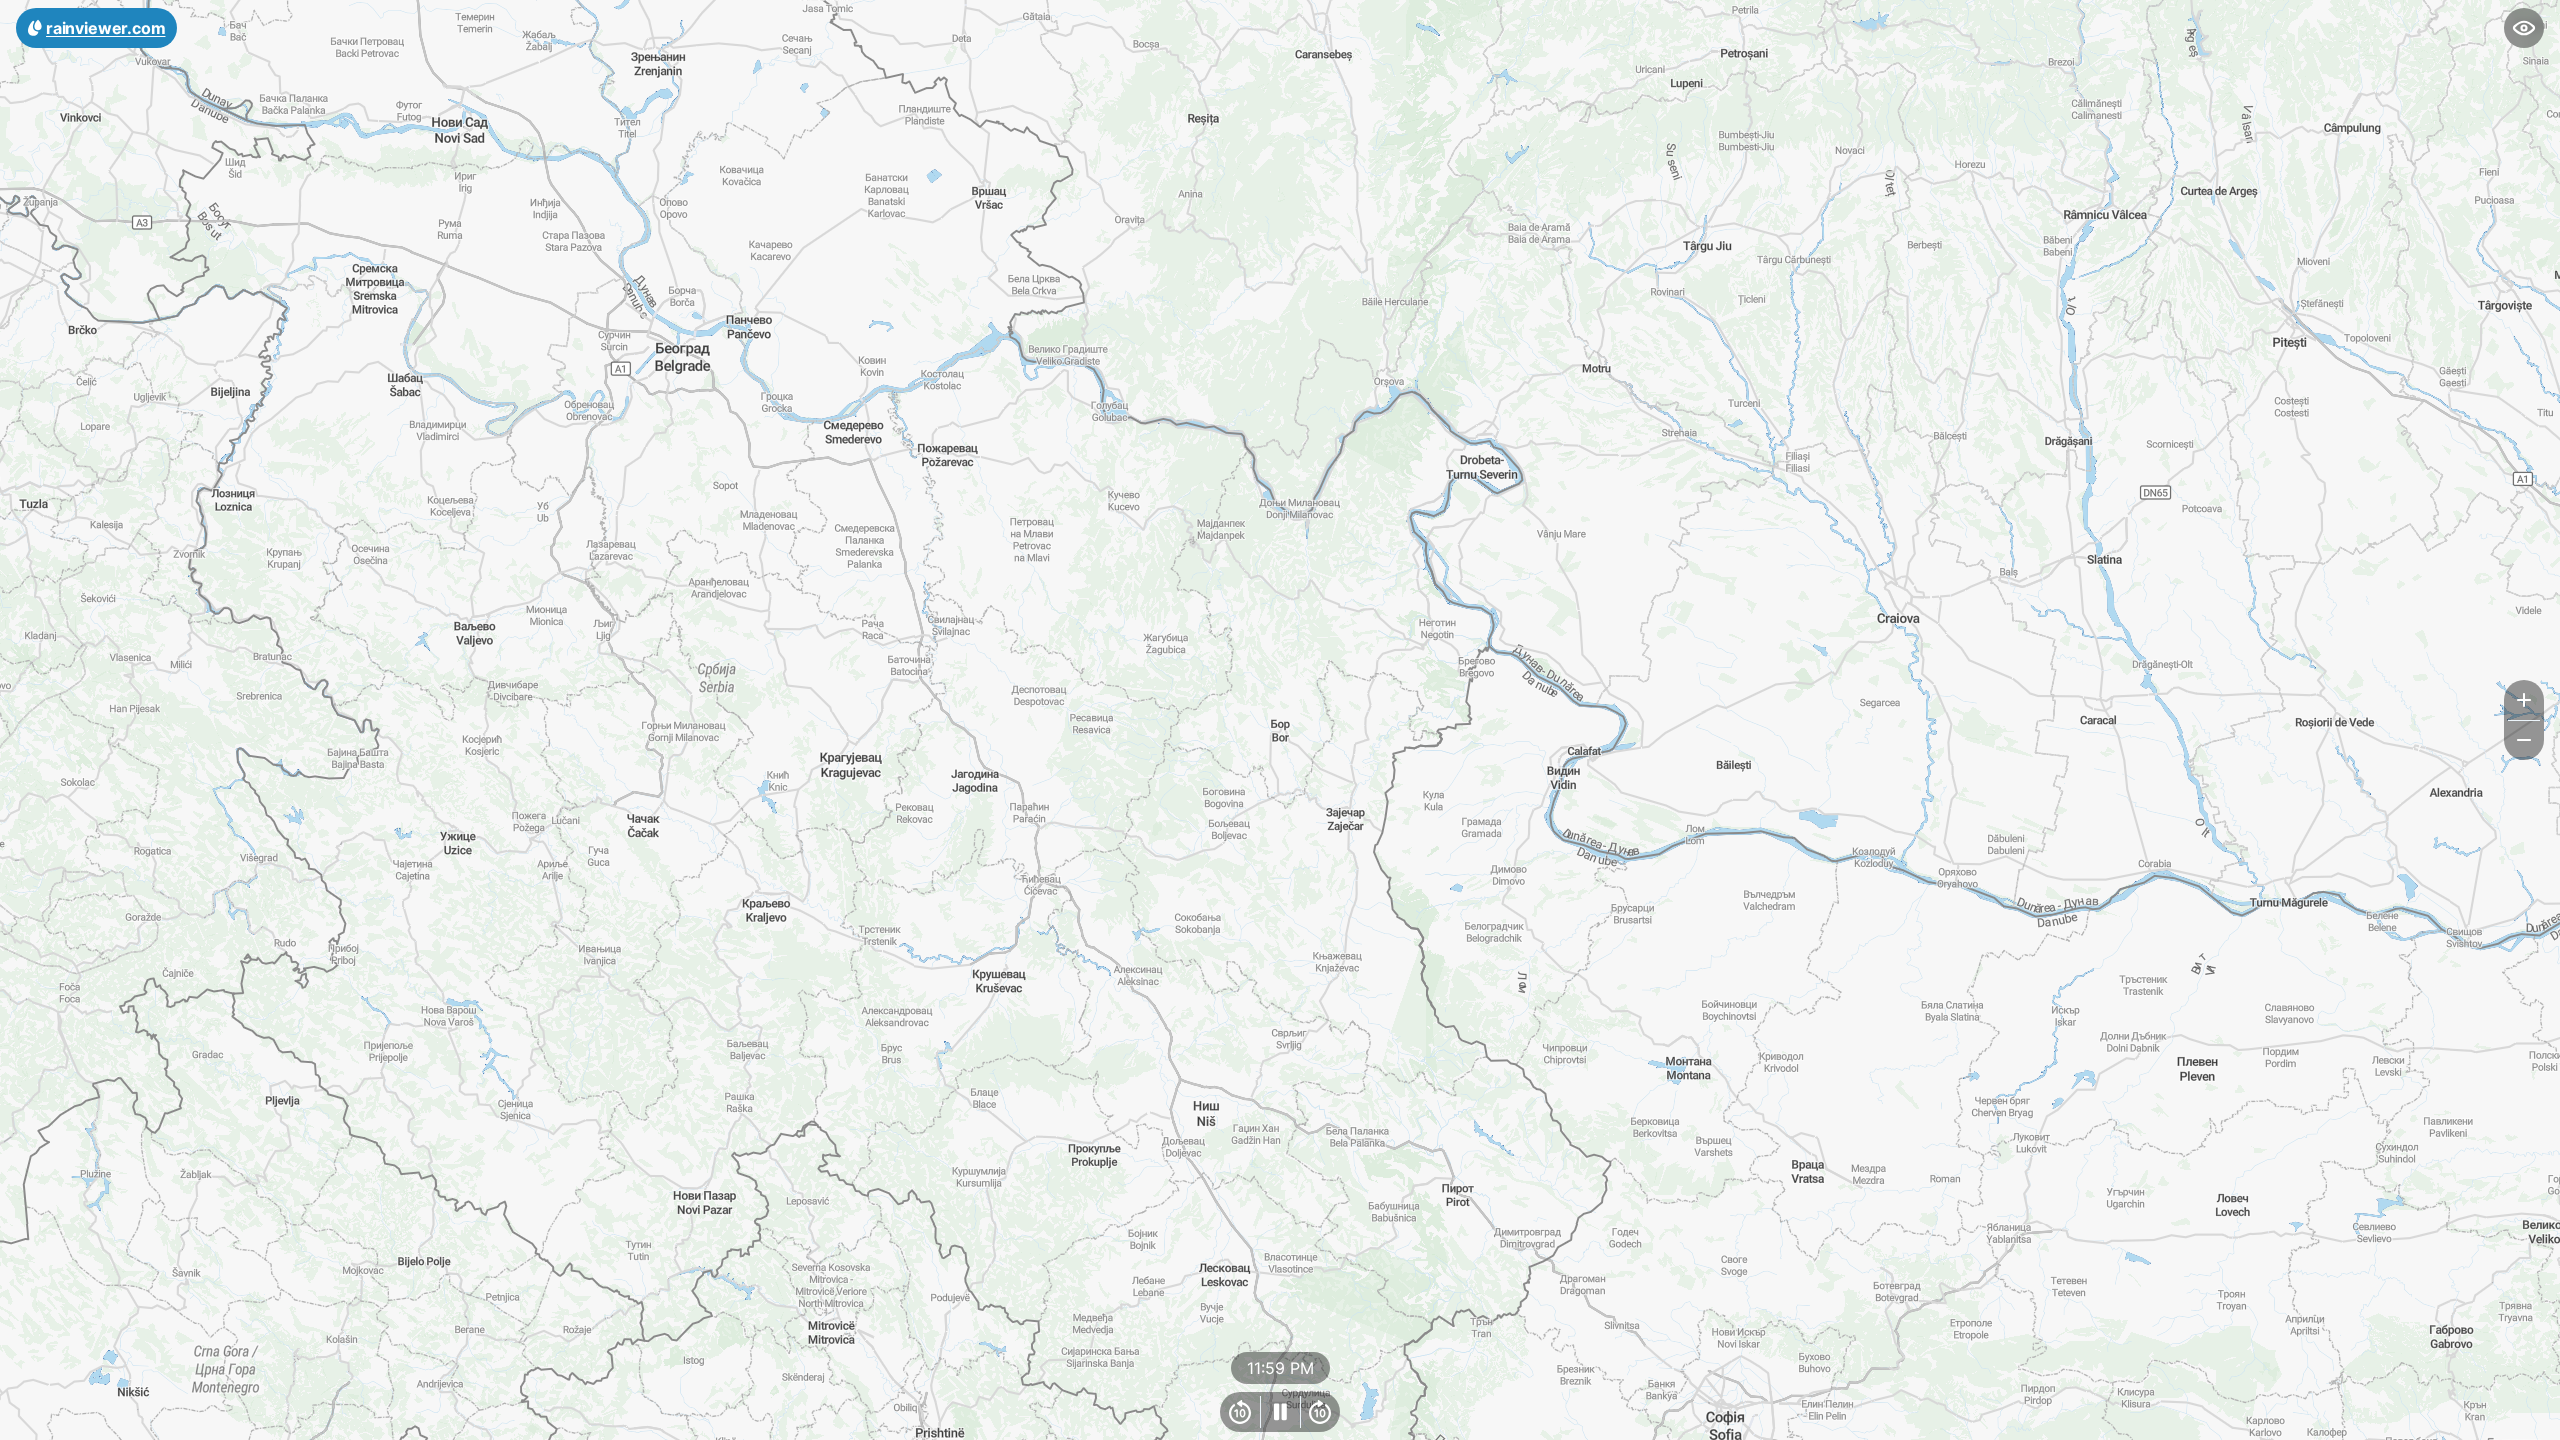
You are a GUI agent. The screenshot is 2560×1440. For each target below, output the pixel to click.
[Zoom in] (2524, 700)
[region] (1280, 720)
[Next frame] (1320, 1412)
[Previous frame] (1240, 1412)
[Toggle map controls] (2524, 28)
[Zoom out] (2524, 740)
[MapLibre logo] (50, 1422)
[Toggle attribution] (2538, 1418)
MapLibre (2496, 1417)
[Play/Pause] (1280, 1412)
